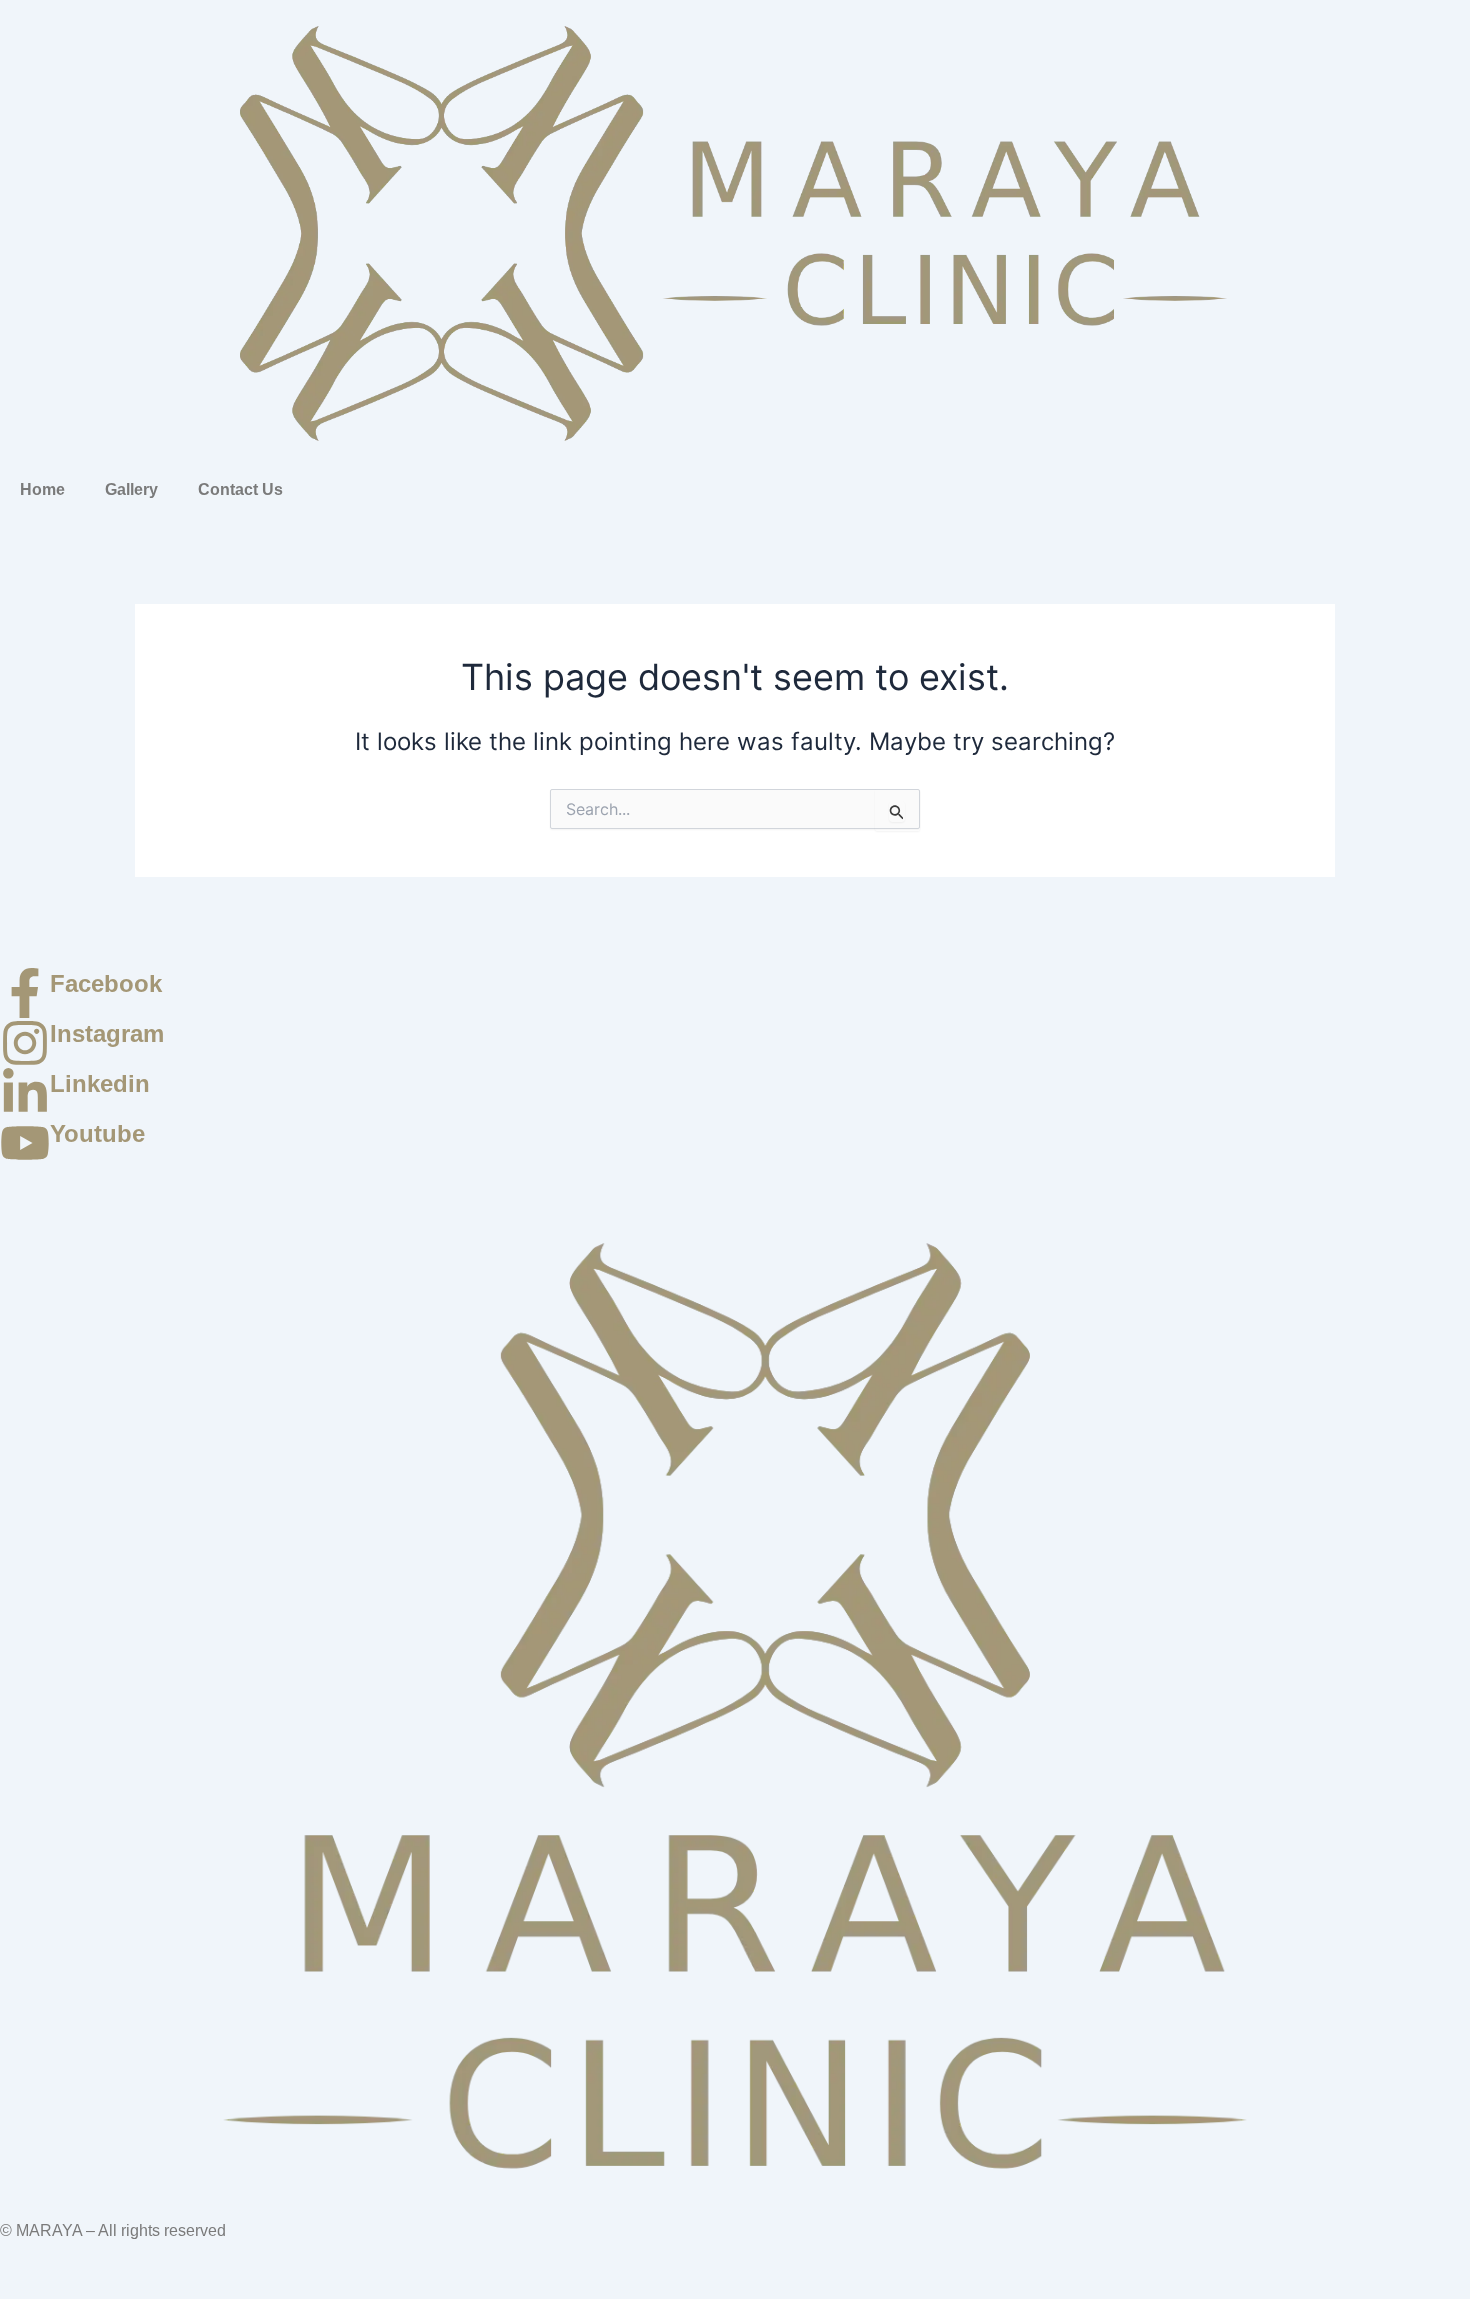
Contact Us (240, 489)
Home (42, 489)
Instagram (107, 1033)
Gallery (131, 489)
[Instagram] (25, 1043)
